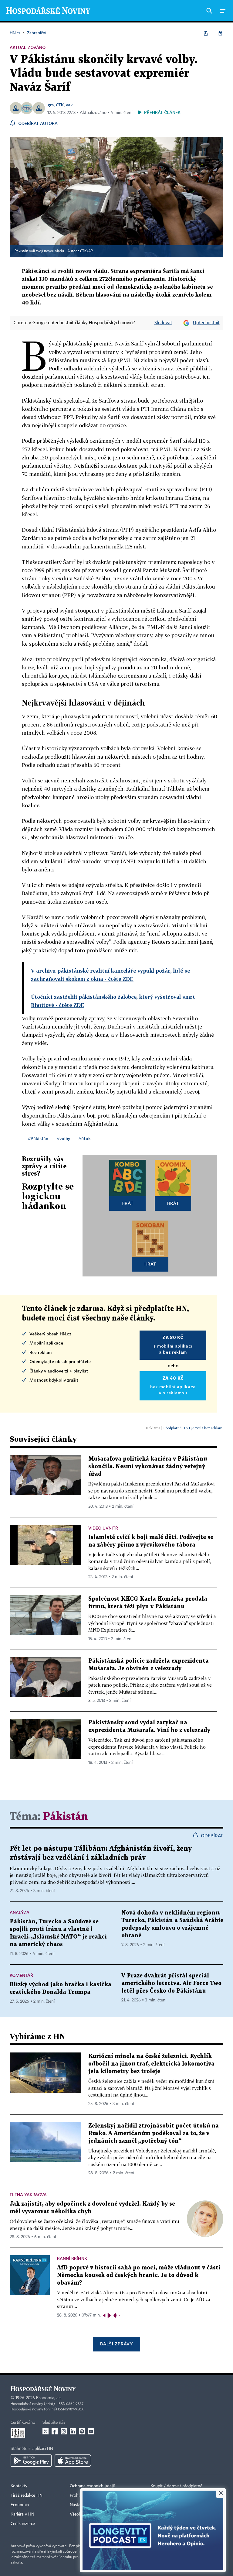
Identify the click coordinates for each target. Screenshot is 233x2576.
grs (51, 105)
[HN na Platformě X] (46, 2431)
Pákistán (66, 1817)
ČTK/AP (86, 251)
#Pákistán (38, 1138)
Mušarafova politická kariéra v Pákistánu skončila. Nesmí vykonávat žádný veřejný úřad (148, 1467)
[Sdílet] (206, 33)
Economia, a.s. (49, 2398)
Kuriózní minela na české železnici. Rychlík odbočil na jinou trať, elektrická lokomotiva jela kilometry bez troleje (151, 2064)
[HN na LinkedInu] (73, 2431)
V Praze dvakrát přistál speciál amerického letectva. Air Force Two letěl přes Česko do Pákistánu (171, 1983)
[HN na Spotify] (82, 2431)
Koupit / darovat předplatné (176, 2486)
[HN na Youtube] (91, 2431)
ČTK (60, 105)
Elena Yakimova (28, 2195)
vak (69, 105)
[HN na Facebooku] (55, 2431)
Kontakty (19, 2486)
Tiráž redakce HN (27, 2495)
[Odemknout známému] (220, 33)
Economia (20, 2505)
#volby (63, 1138)
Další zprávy (116, 2344)
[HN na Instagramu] (64, 2431)
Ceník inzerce (23, 2524)
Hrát (128, 1203)
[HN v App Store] (73, 2461)
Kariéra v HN (22, 2514)
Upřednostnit (206, 323)
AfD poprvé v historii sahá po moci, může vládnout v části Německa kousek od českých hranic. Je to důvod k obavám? (139, 2275)
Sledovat (163, 323)
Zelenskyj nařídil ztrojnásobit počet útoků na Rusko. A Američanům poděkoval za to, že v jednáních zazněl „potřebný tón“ (154, 2133)
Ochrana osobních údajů (93, 2486)
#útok (85, 1138)
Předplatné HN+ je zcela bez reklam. (193, 1428)
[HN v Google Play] (31, 2461)
